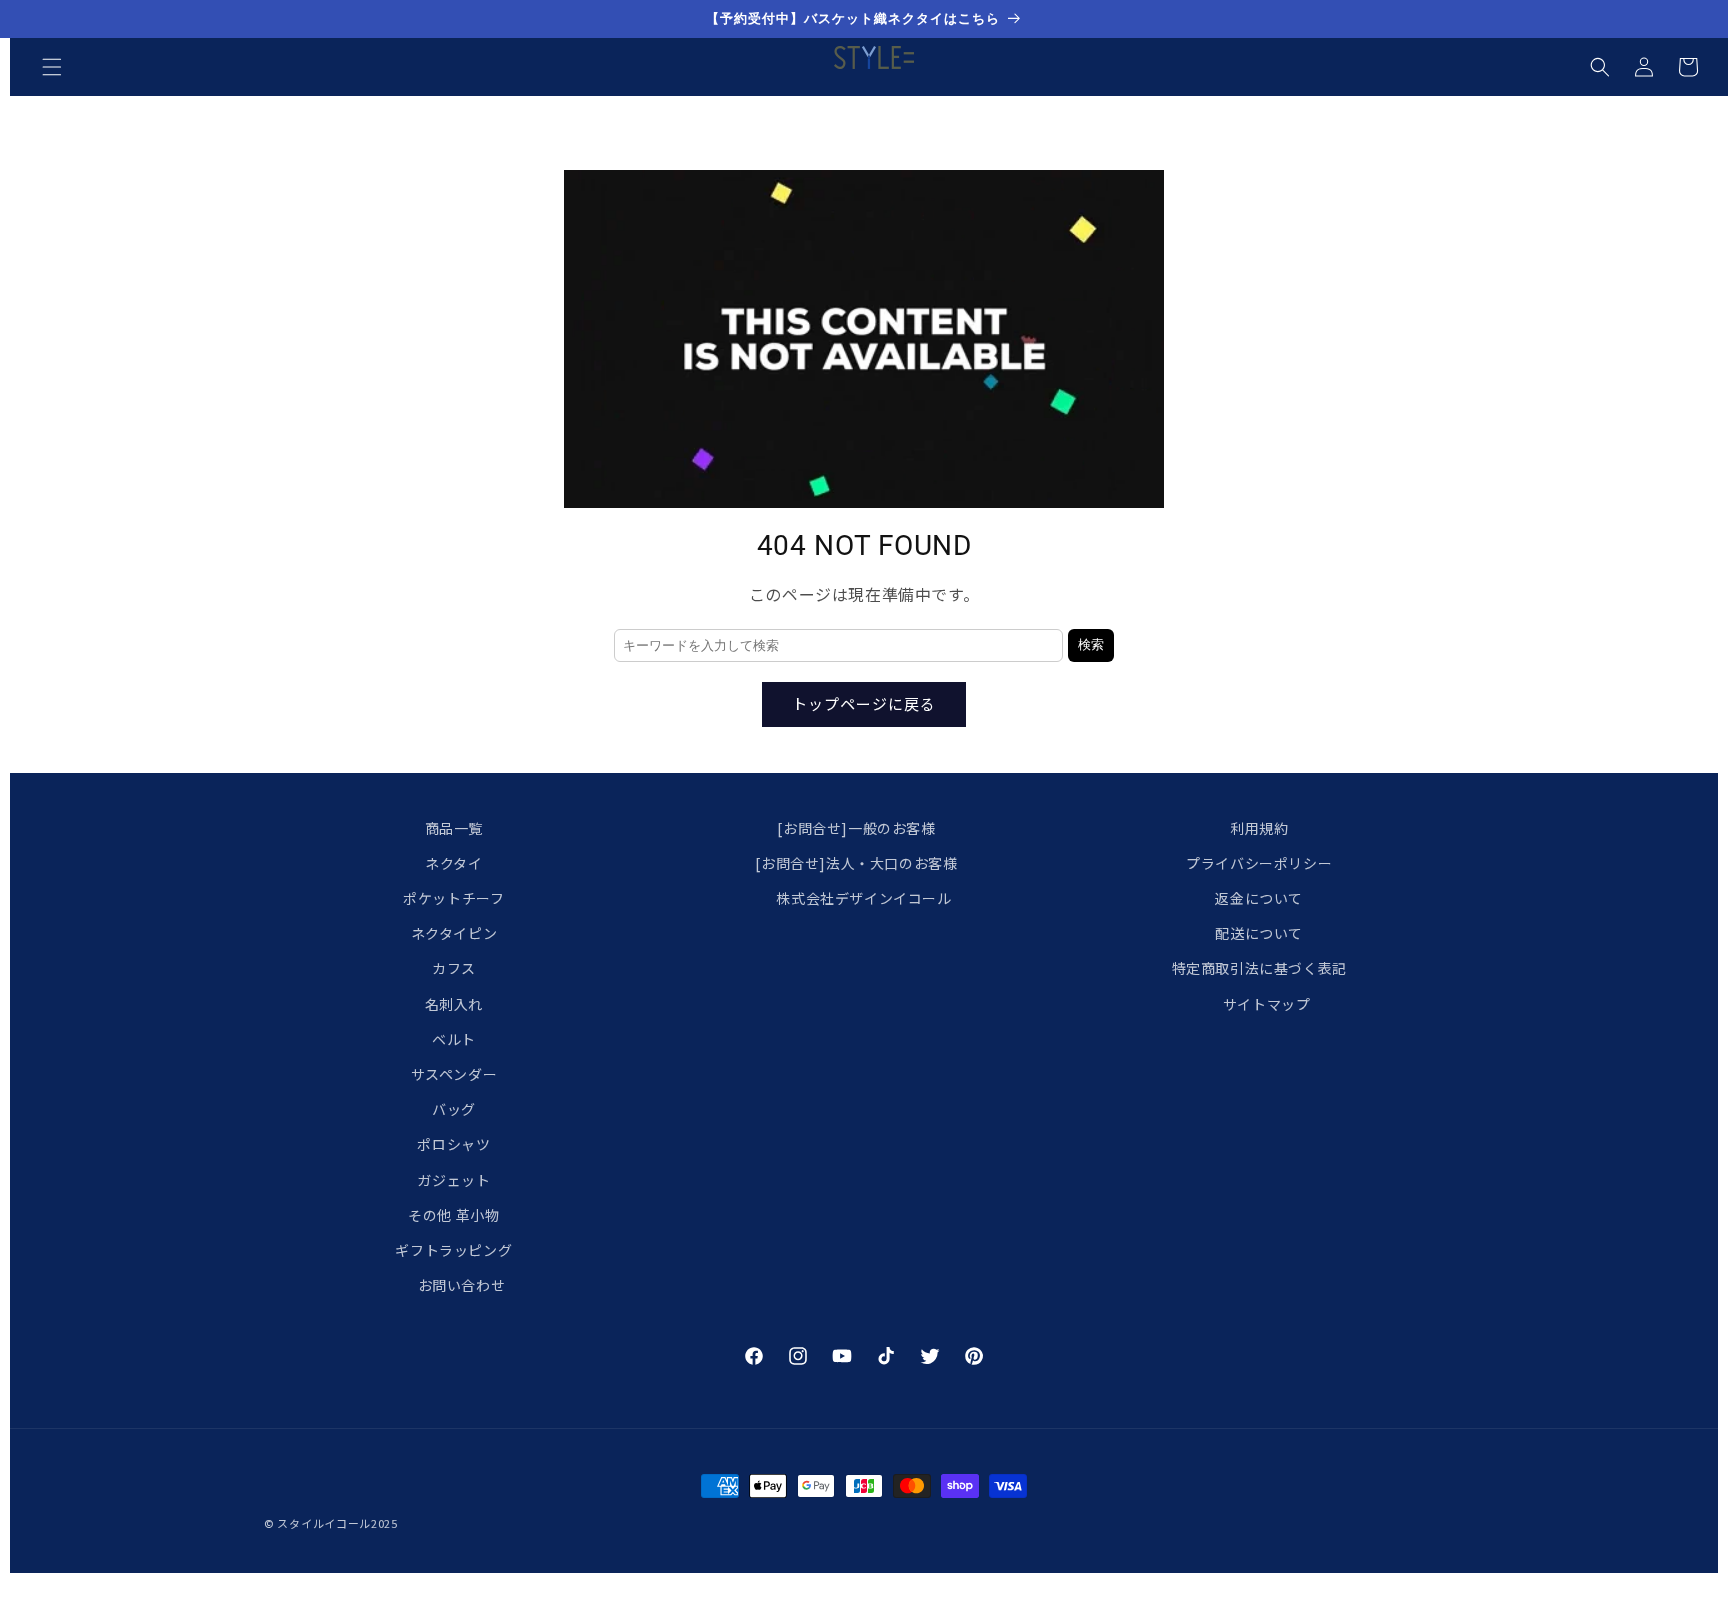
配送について (1259, 934)
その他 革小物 (453, 1215)
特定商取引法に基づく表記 (1259, 969)
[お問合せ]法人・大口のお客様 (856, 863)
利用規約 (1259, 828)
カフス (454, 969)
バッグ (454, 1109)
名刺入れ (454, 1004)
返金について (1259, 898)
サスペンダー (454, 1074)
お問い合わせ (462, 1285)
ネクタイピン (454, 934)
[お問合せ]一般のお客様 (856, 828)
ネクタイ (453, 863)
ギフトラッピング (453, 1250)
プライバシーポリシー (1259, 863)
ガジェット (453, 1180)
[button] (52, 67)
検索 (1091, 644)
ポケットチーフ (453, 898)
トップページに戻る (864, 703)
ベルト (454, 1039)
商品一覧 (454, 828)
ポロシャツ (453, 1145)
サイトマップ (1267, 1004)
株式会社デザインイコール (863, 898)
